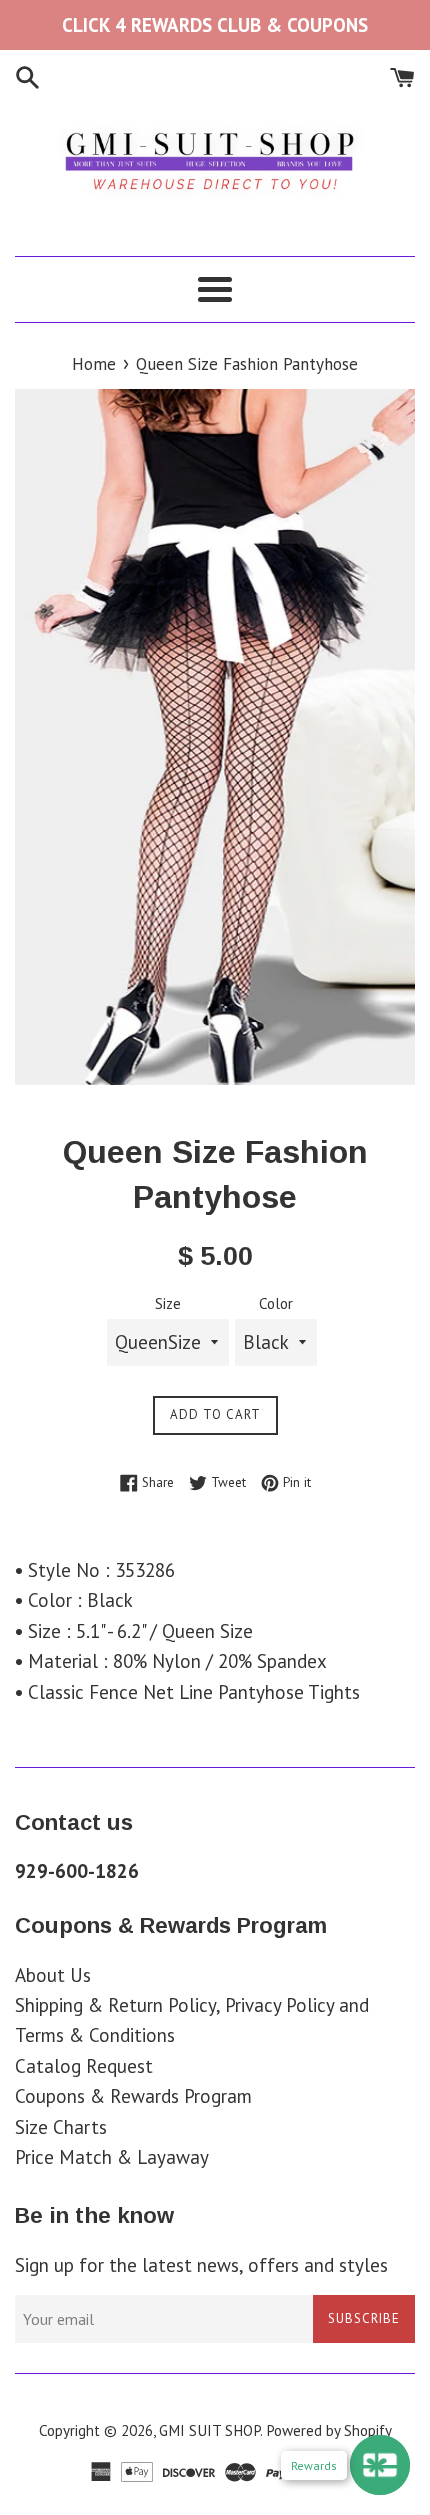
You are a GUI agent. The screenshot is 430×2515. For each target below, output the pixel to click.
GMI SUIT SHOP (209, 2430)
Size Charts (61, 2127)
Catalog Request (84, 2066)
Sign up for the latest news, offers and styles (201, 2265)
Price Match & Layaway (112, 2157)
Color (276, 1303)
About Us (53, 1975)
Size (168, 1303)
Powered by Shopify (329, 2430)
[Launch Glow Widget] (380, 2465)
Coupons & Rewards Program (133, 2096)
